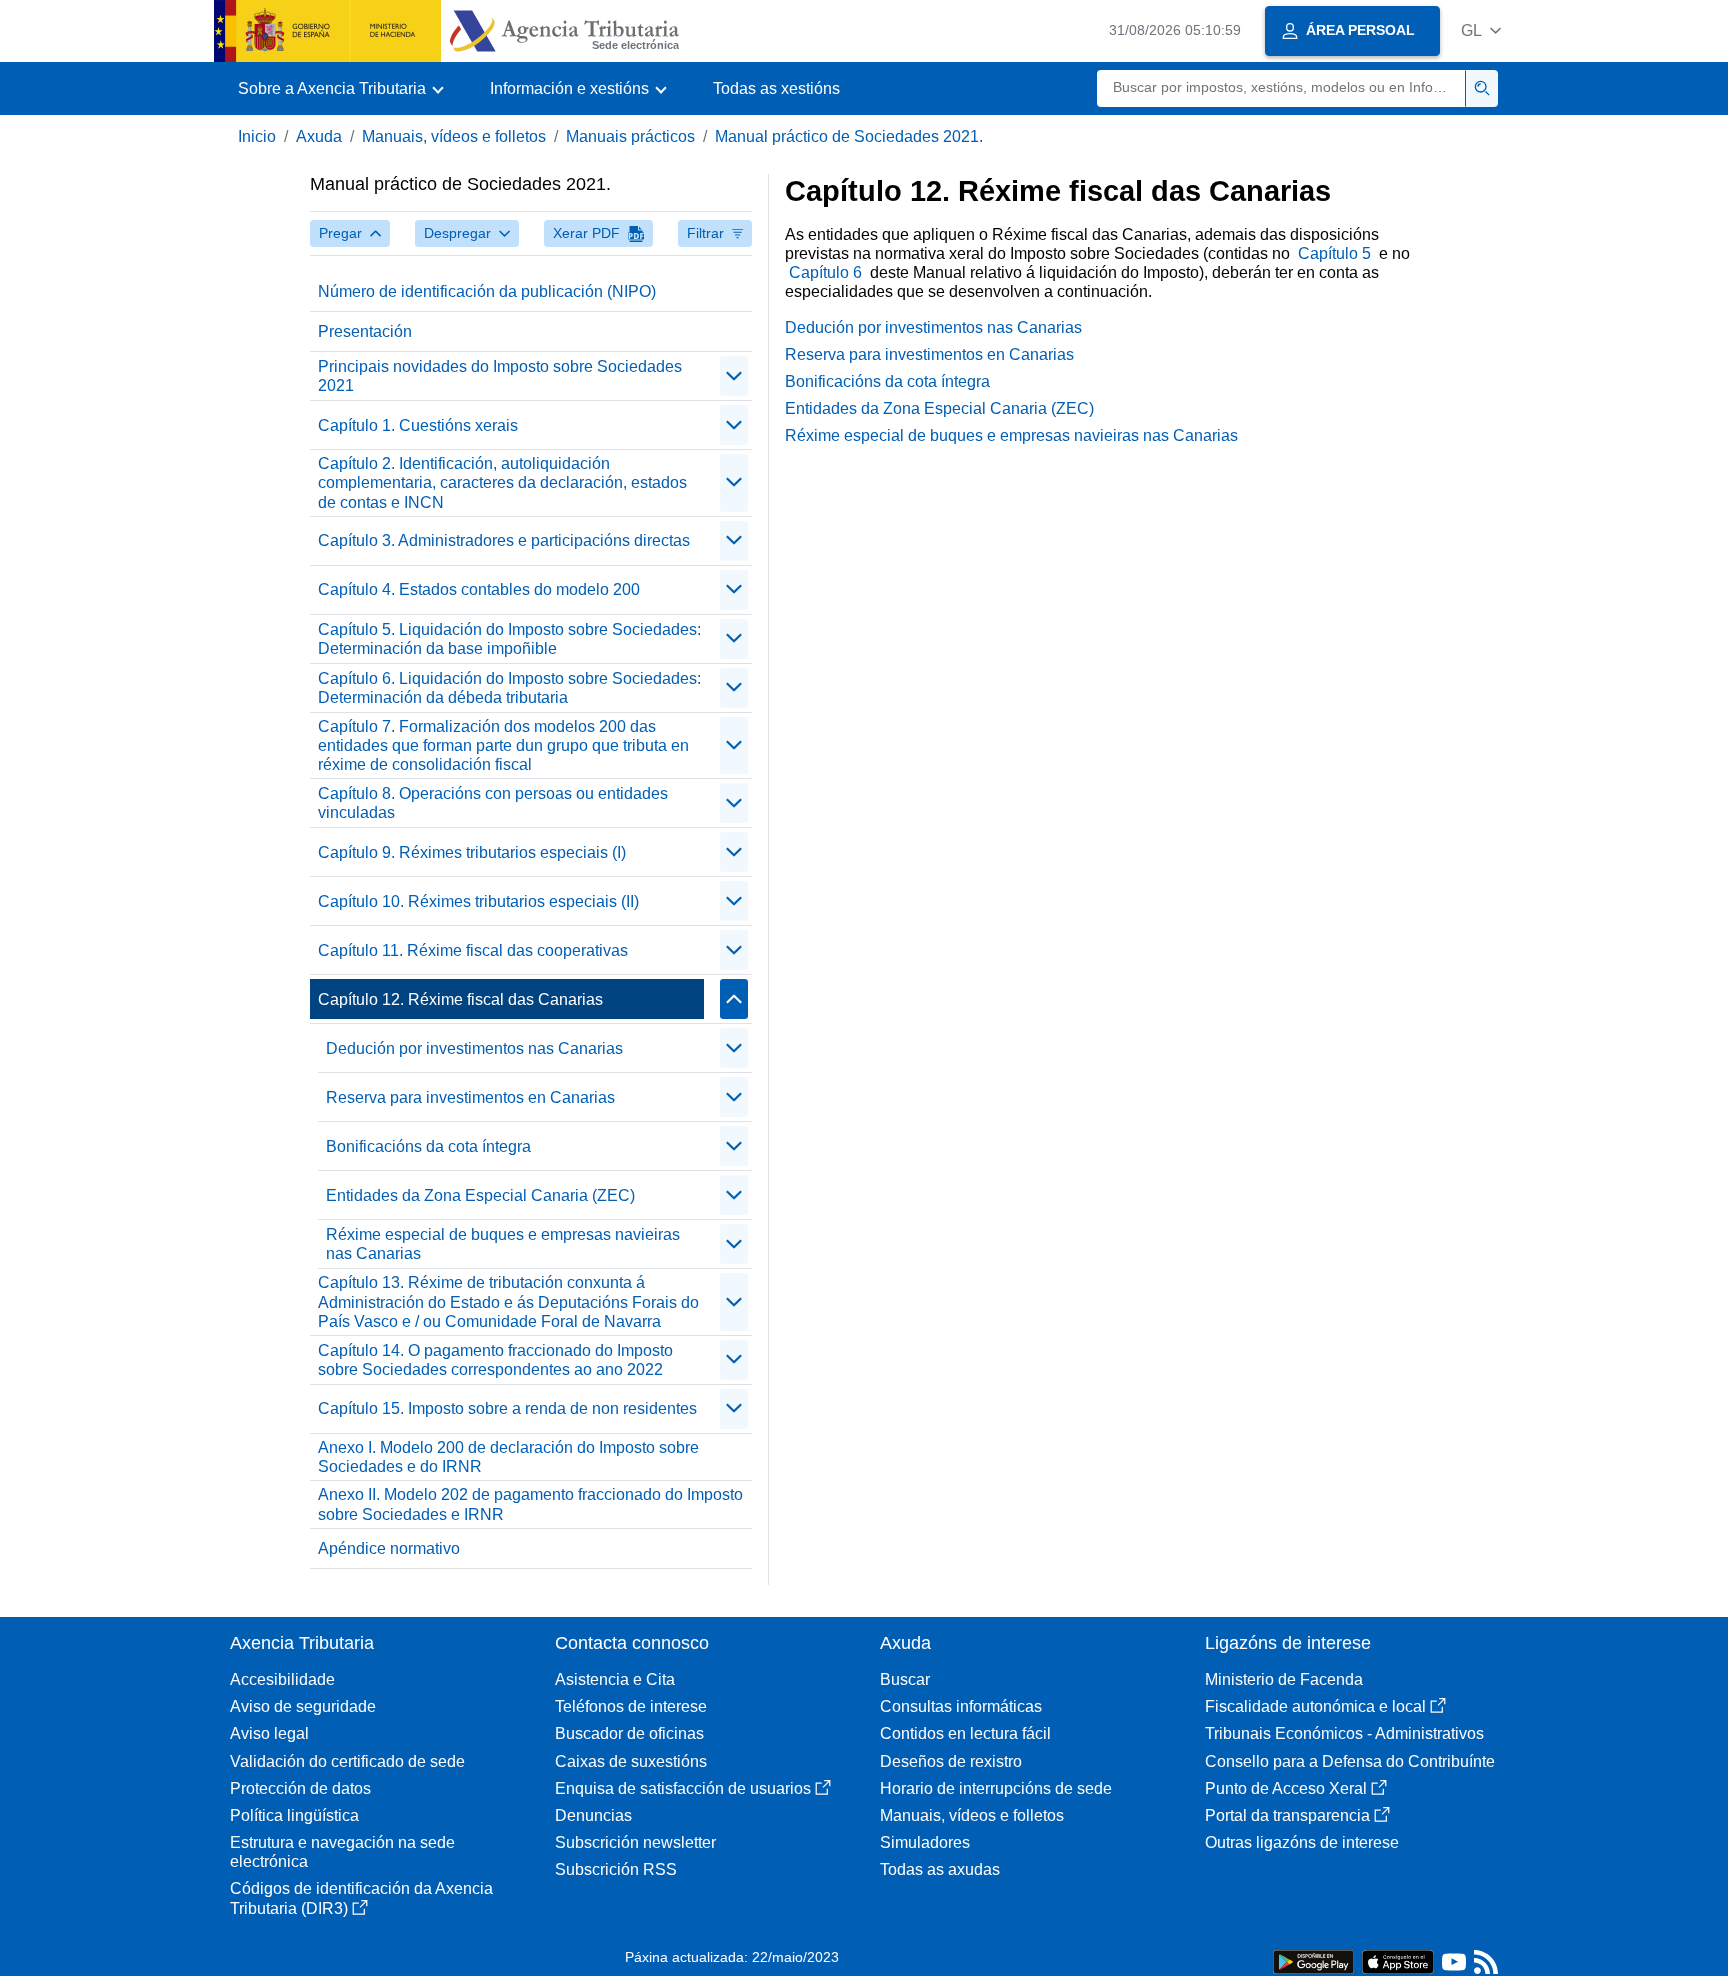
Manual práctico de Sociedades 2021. (849, 136)
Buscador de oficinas (629, 1733)
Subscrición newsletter (635, 1842)
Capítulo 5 (1336, 253)
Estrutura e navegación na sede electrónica (342, 1852)
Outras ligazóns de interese (1302, 1842)
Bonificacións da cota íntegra (428, 1146)
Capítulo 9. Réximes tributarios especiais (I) (472, 852)
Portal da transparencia (1287, 1815)
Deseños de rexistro (951, 1761)
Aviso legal (269, 1733)
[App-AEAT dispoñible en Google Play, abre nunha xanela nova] (1313, 1960)
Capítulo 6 (827, 272)
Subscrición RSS (616, 1869)
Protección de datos (300, 1788)
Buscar (905, 1679)
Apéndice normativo (389, 1548)
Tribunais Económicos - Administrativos (1344, 1733)
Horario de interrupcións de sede (996, 1788)
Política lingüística (294, 1815)
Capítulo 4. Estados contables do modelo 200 (479, 589)
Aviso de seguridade (303, 1706)
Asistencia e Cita (615, 1679)
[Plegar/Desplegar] (734, 376)
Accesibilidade (282, 1679)
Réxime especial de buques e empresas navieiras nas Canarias (503, 1244)
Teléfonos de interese (631, 1706)
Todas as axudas (940, 1869)
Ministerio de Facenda (1284, 1679)
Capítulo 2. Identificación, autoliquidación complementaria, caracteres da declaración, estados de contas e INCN (502, 482)
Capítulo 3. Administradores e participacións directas (504, 540)
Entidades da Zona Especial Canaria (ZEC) (480, 1195)
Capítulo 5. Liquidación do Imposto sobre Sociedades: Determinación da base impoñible (509, 639)
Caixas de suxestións (631, 1761)
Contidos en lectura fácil (965, 1733)
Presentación (365, 331)
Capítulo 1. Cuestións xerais (418, 425)
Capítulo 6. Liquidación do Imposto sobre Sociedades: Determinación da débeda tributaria (509, 688)
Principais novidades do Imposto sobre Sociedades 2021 (500, 376)
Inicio (257, 136)
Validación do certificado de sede (347, 1761)
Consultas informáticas (961, 1706)
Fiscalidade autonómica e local (1315, 1706)
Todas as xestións (776, 88)
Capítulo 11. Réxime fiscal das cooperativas (473, 950)
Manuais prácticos (630, 136)
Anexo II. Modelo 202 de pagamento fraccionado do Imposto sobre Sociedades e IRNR (530, 1504)
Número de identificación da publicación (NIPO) (487, 291)
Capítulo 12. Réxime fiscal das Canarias (460, 999)
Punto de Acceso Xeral (1286, 1788)
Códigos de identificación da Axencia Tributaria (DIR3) (361, 1898)
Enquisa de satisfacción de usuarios (683, 1788)
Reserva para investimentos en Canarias (470, 1097)
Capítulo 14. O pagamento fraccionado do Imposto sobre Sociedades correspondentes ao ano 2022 (495, 1360)
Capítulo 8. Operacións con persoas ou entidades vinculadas (493, 803)
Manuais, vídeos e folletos (454, 136)
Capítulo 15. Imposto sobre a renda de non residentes (507, 1408)
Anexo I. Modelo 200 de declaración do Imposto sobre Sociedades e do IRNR (508, 1457)
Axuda (319, 136)
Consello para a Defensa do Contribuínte (1350, 1761)
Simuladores (925, 1842)
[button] (1481, 30)
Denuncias (593, 1815)
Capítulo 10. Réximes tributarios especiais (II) (478, 901)
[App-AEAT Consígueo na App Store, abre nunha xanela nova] (1398, 1960)
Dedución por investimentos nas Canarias (474, 1048)
